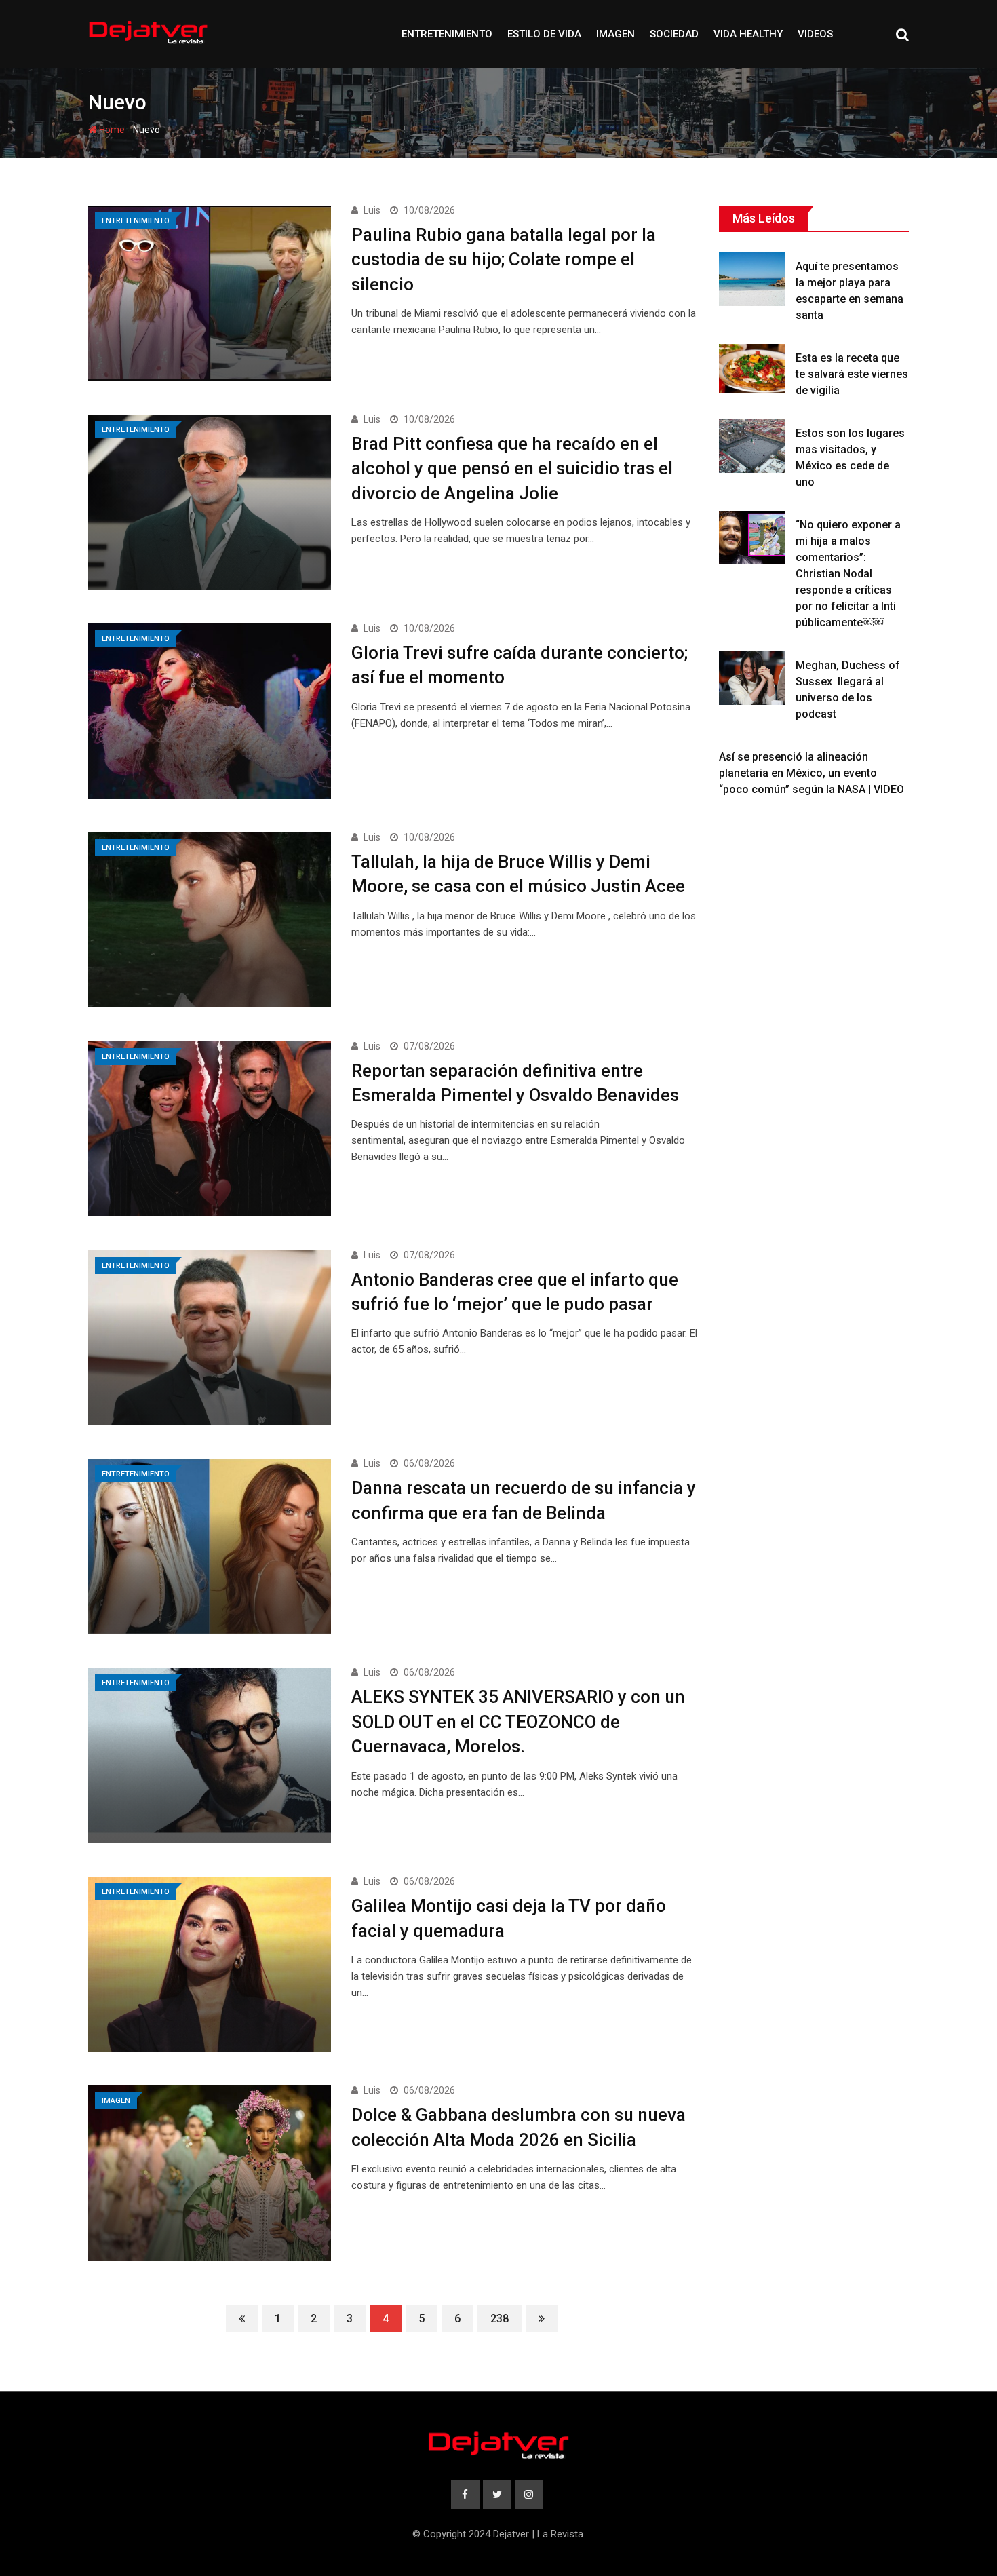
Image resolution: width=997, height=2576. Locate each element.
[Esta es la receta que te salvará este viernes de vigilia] (752, 369)
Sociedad (674, 34)
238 (500, 2319)
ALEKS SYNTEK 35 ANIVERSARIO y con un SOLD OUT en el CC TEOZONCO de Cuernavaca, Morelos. (518, 1722)
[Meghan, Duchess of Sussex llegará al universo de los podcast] (752, 678)
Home (111, 130)
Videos (815, 34)
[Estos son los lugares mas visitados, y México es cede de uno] (752, 446)
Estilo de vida (544, 34)
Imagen (615, 34)
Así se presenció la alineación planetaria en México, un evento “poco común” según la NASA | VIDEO (812, 773)
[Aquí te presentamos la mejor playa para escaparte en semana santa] (752, 279)
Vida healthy (748, 34)
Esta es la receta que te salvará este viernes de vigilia (852, 374)
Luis (372, 210)
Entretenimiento (447, 34)
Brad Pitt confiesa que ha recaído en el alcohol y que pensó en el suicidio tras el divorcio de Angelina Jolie (512, 468)
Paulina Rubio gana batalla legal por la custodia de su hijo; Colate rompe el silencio (504, 259)
